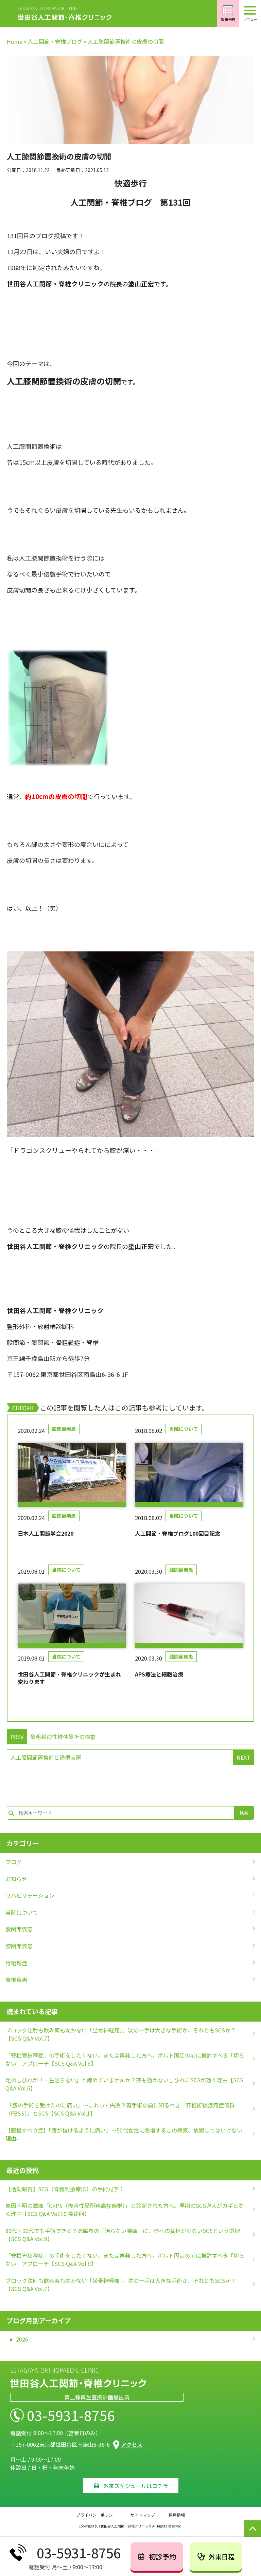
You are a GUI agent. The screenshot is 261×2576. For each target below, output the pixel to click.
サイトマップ (143, 2515)
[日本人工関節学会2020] (72, 1475)
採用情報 (177, 2515)
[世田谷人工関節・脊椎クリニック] (65, 14)
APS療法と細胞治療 (159, 1674)
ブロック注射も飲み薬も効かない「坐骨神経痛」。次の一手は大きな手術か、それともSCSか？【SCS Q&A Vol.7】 (121, 2034)
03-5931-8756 (71, 2415)
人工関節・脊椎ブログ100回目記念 (178, 1533)
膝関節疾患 (181, 1570)
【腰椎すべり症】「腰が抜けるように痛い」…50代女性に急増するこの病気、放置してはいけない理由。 (124, 2134)
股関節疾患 (64, 1429)
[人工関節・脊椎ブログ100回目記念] (189, 1475)
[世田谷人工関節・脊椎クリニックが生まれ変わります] (72, 1616)
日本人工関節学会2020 (46, 1533)
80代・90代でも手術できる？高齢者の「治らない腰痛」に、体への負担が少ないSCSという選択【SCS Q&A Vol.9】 (123, 2235)
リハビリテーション (30, 1895)
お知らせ (16, 1879)
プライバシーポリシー (97, 2515)
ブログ (14, 1862)
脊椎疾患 (16, 1980)
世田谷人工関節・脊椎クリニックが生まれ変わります (69, 1678)
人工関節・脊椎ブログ (55, 41)
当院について (184, 1429)
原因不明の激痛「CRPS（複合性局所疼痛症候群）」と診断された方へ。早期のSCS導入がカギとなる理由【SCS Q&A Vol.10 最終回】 (125, 2210)
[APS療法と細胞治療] (189, 1616)
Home (15, 41)
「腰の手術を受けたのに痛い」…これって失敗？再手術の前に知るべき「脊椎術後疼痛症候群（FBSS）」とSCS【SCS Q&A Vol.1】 (120, 2109)
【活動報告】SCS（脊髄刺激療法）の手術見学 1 (64, 2189)
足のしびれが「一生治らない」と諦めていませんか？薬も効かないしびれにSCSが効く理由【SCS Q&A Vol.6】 (124, 2084)
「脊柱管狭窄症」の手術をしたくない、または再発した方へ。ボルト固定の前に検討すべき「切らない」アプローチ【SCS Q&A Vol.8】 (125, 2059)
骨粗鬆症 (16, 1963)
